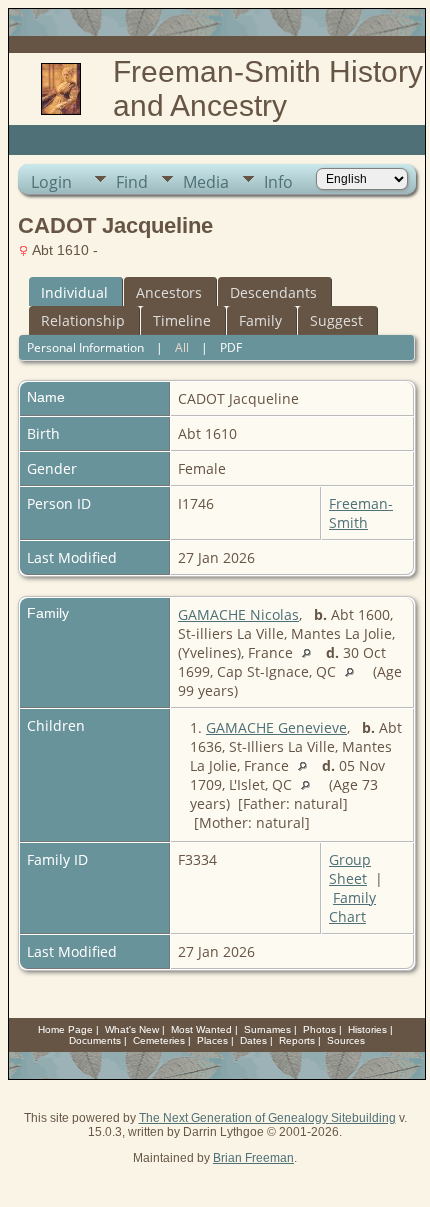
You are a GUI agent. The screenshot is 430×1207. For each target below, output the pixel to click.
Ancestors (169, 292)
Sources (346, 1040)
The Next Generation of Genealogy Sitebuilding (267, 1118)
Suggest (336, 320)
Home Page (65, 1029)
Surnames (267, 1029)
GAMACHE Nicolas (238, 614)
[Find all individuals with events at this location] (311, 652)
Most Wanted (201, 1029)
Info (278, 182)
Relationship (83, 320)
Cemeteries (159, 1040)
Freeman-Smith (361, 513)
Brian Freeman (253, 1158)
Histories (367, 1029)
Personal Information (85, 347)
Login (51, 182)
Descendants (273, 292)
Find (132, 182)
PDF (231, 347)
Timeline (182, 320)
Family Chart (352, 907)
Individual (74, 292)
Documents (95, 1040)
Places (212, 1040)
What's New (132, 1029)
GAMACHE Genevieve (276, 727)
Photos (319, 1029)
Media (206, 182)
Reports (297, 1040)
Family (260, 320)
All (182, 347)
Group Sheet (350, 869)
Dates (253, 1040)
